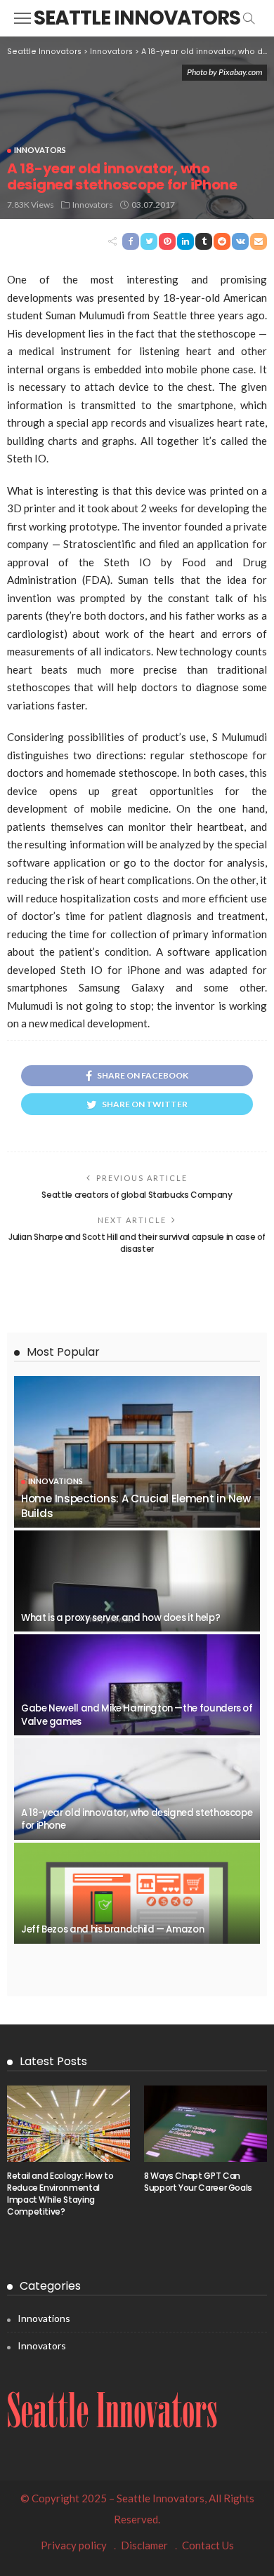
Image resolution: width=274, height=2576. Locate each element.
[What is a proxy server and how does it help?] (137, 1581)
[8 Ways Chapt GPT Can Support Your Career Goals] (205, 2124)
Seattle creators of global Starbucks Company (137, 1195)
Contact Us (208, 2545)
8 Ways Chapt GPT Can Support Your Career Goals (198, 2182)
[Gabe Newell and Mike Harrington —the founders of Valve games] (137, 1685)
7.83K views (31, 205)
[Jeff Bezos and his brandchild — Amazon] (137, 1893)
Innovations (56, 1481)
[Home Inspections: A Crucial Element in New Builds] (137, 1452)
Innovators (40, 150)
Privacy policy (74, 2545)
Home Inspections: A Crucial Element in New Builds (136, 1506)
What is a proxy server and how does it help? (120, 1618)
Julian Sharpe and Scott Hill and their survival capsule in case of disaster (137, 1243)
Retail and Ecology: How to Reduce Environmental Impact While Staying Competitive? (60, 2193)
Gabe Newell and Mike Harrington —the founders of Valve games (137, 1715)
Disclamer (144, 2545)
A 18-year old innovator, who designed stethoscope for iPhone (137, 1819)
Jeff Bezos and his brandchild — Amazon (112, 1929)
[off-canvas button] (22, 18)
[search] (249, 18)
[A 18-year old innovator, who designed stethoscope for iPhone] (137, 1789)
